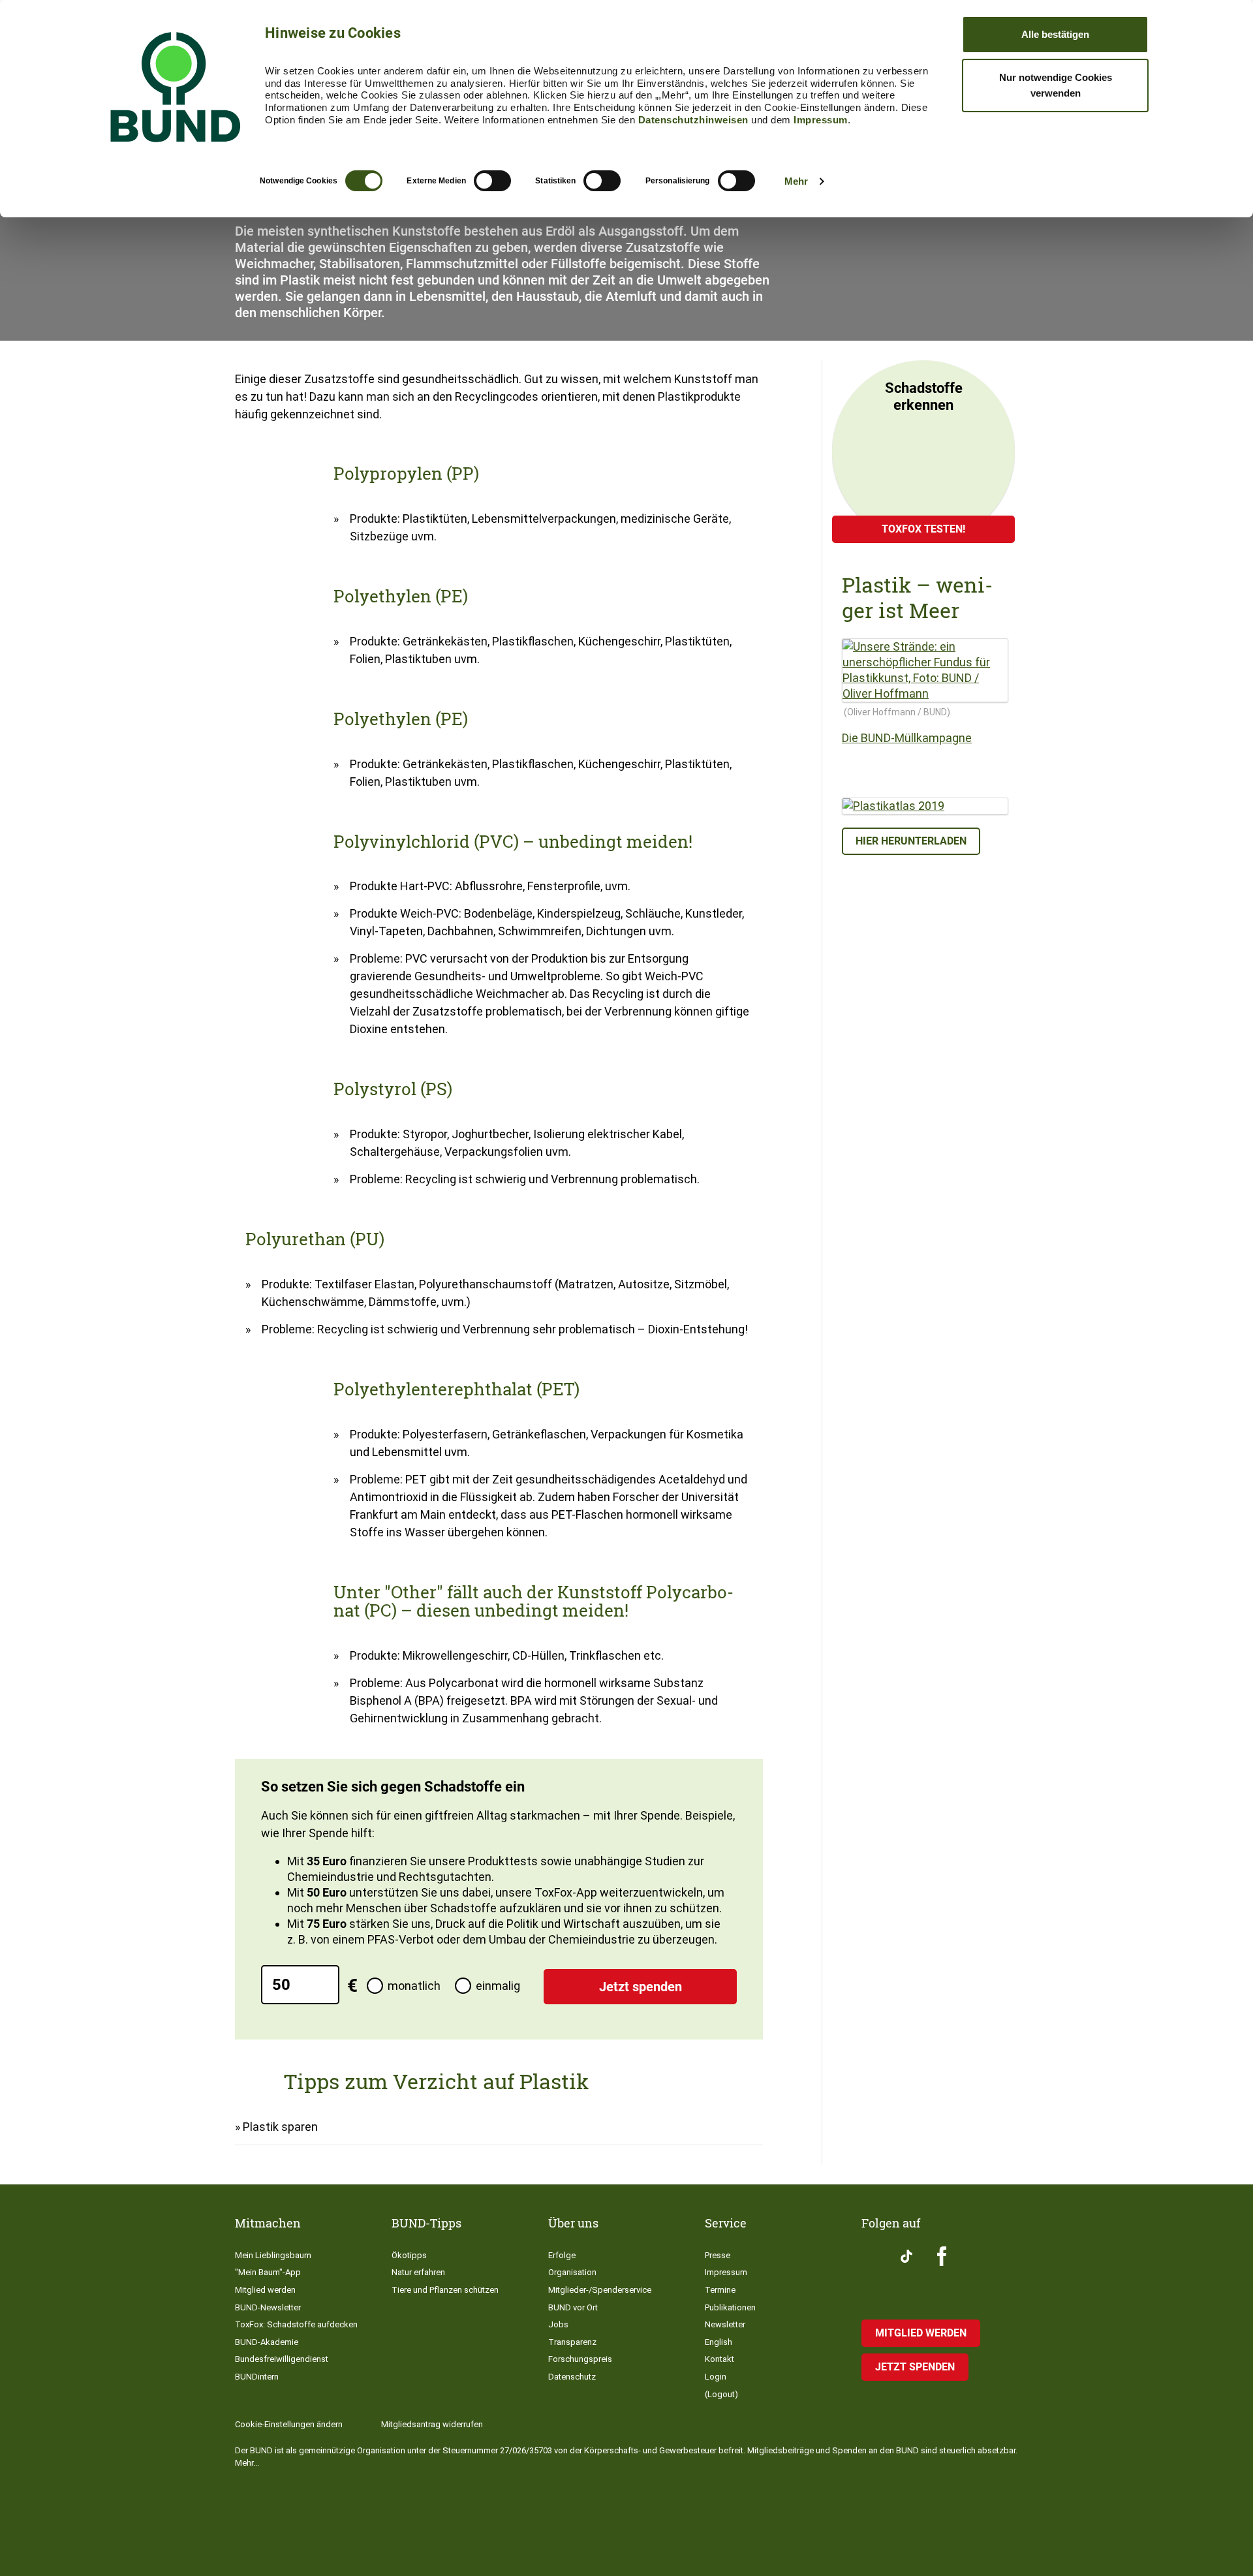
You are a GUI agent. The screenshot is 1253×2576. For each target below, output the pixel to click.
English (719, 2342)
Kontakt (719, 2359)
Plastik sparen (280, 2127)
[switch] (492, 181)
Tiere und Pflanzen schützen (445, 2290)
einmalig (498, 1986)
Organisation (572, 2272)
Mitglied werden (265, 2290)
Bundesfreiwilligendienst (282, 2359)
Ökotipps (409, 2255)
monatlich (414, 1986)
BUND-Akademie (267, 2342)
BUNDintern (257, 2377)
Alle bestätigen (1055, 34)
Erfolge (562, 2255)
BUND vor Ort (573, 2307)
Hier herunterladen (911, 841)
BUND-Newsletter (268, 2307)
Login (716, 2377)
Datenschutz (572, 2377)
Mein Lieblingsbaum (273, 2255)
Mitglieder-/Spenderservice (600, 2290)
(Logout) (721, 2394)
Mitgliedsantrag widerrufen (432, 2424)
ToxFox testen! (923, 529)
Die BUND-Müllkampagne (907, 738)
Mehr (796, 181)
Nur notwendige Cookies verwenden (1056, 85)
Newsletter (725, 2324)
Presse (718, 2255)
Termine (720, 2290)
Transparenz (572, 2342)
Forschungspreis (580, 2359)
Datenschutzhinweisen (693, 120)
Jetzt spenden (641, 1987)
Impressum (821, 120)
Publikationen (730, 2307)
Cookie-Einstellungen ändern (289, 2424)
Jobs (558, 2324)
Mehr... (247, 2463)
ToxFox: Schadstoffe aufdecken (296, 2324)
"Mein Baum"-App (268, 2272)
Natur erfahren (418, 2272)
